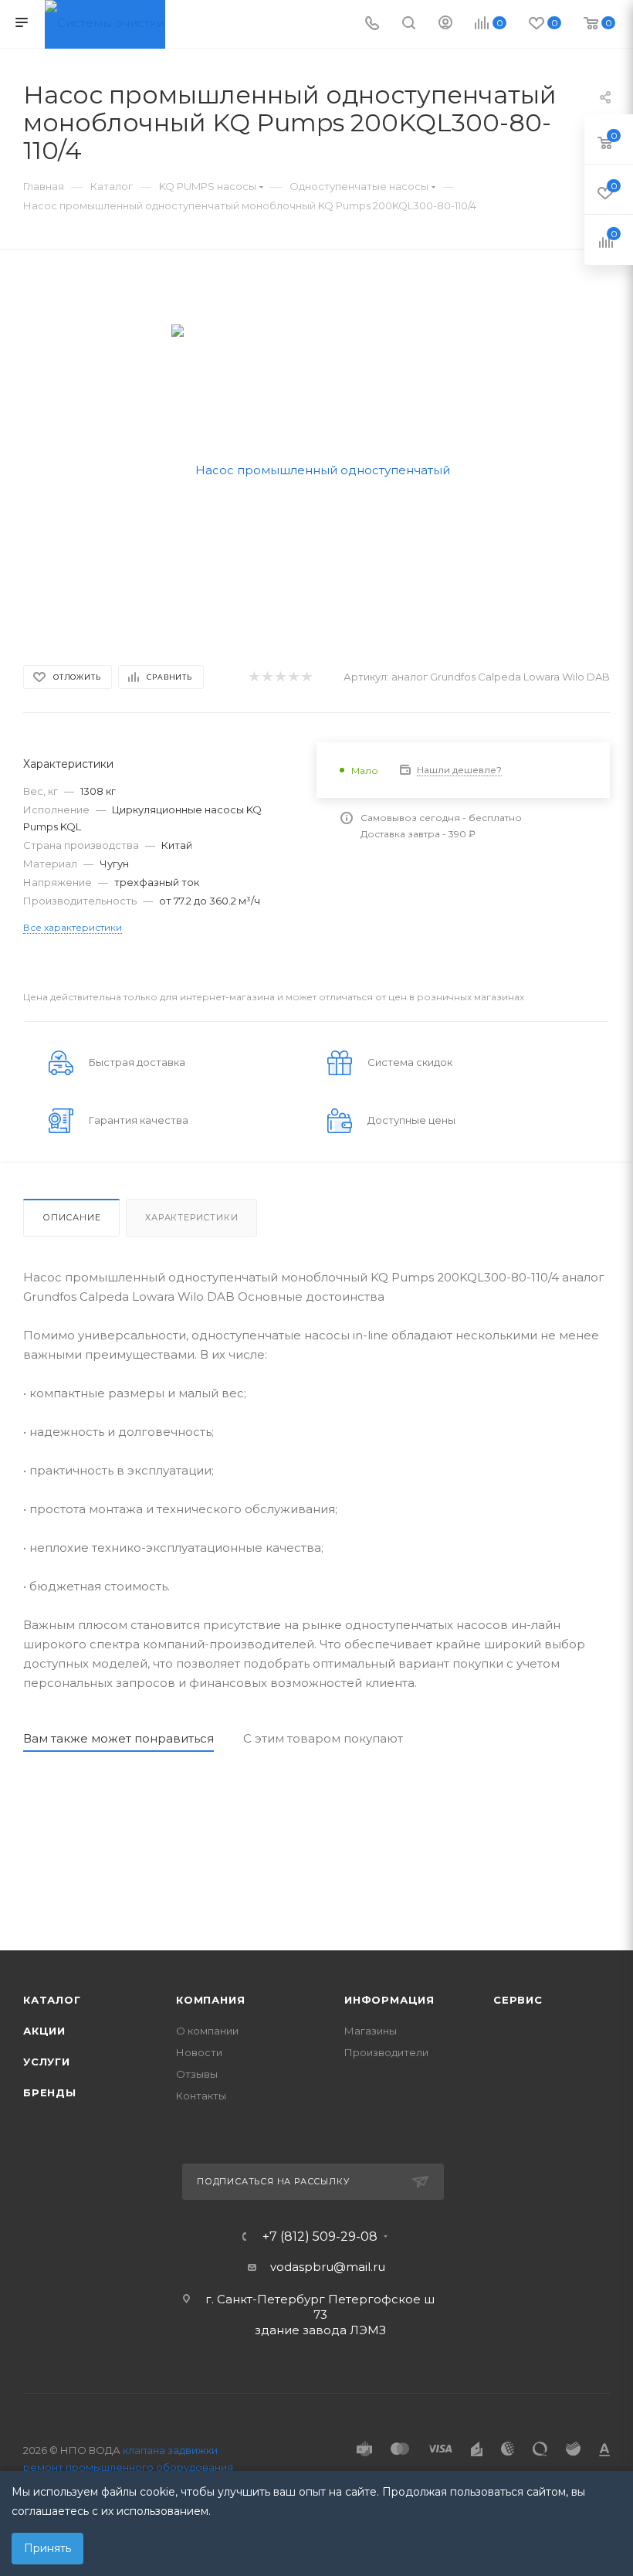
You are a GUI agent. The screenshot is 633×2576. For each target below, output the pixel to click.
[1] (254, 677)
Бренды (50, 2092)
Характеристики (191, 1217)
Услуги (47, 2062)
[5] (306, 677)
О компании (207, 2031)
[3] (280, 677)
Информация (389, 2000)
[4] (293, 677)
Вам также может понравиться (118, 1738)
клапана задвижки (170, 2450)
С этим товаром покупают (323, 1738)
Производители (386, 2052)
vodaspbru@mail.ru (328, 2267)
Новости (199, 2052)
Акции (44, 2031)
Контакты (201, 2096)
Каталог (52, 2000)
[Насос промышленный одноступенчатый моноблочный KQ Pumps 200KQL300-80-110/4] (317, 468)
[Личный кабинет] (445, 24)
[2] (267, 677)
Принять (47, 2548)
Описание (71, 1217)
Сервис (518, 2000)
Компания (210, 2000)
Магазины (371, 2031)
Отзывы (197, 2074)
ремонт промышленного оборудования (128, 2467)
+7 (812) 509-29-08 (320, 2237)
